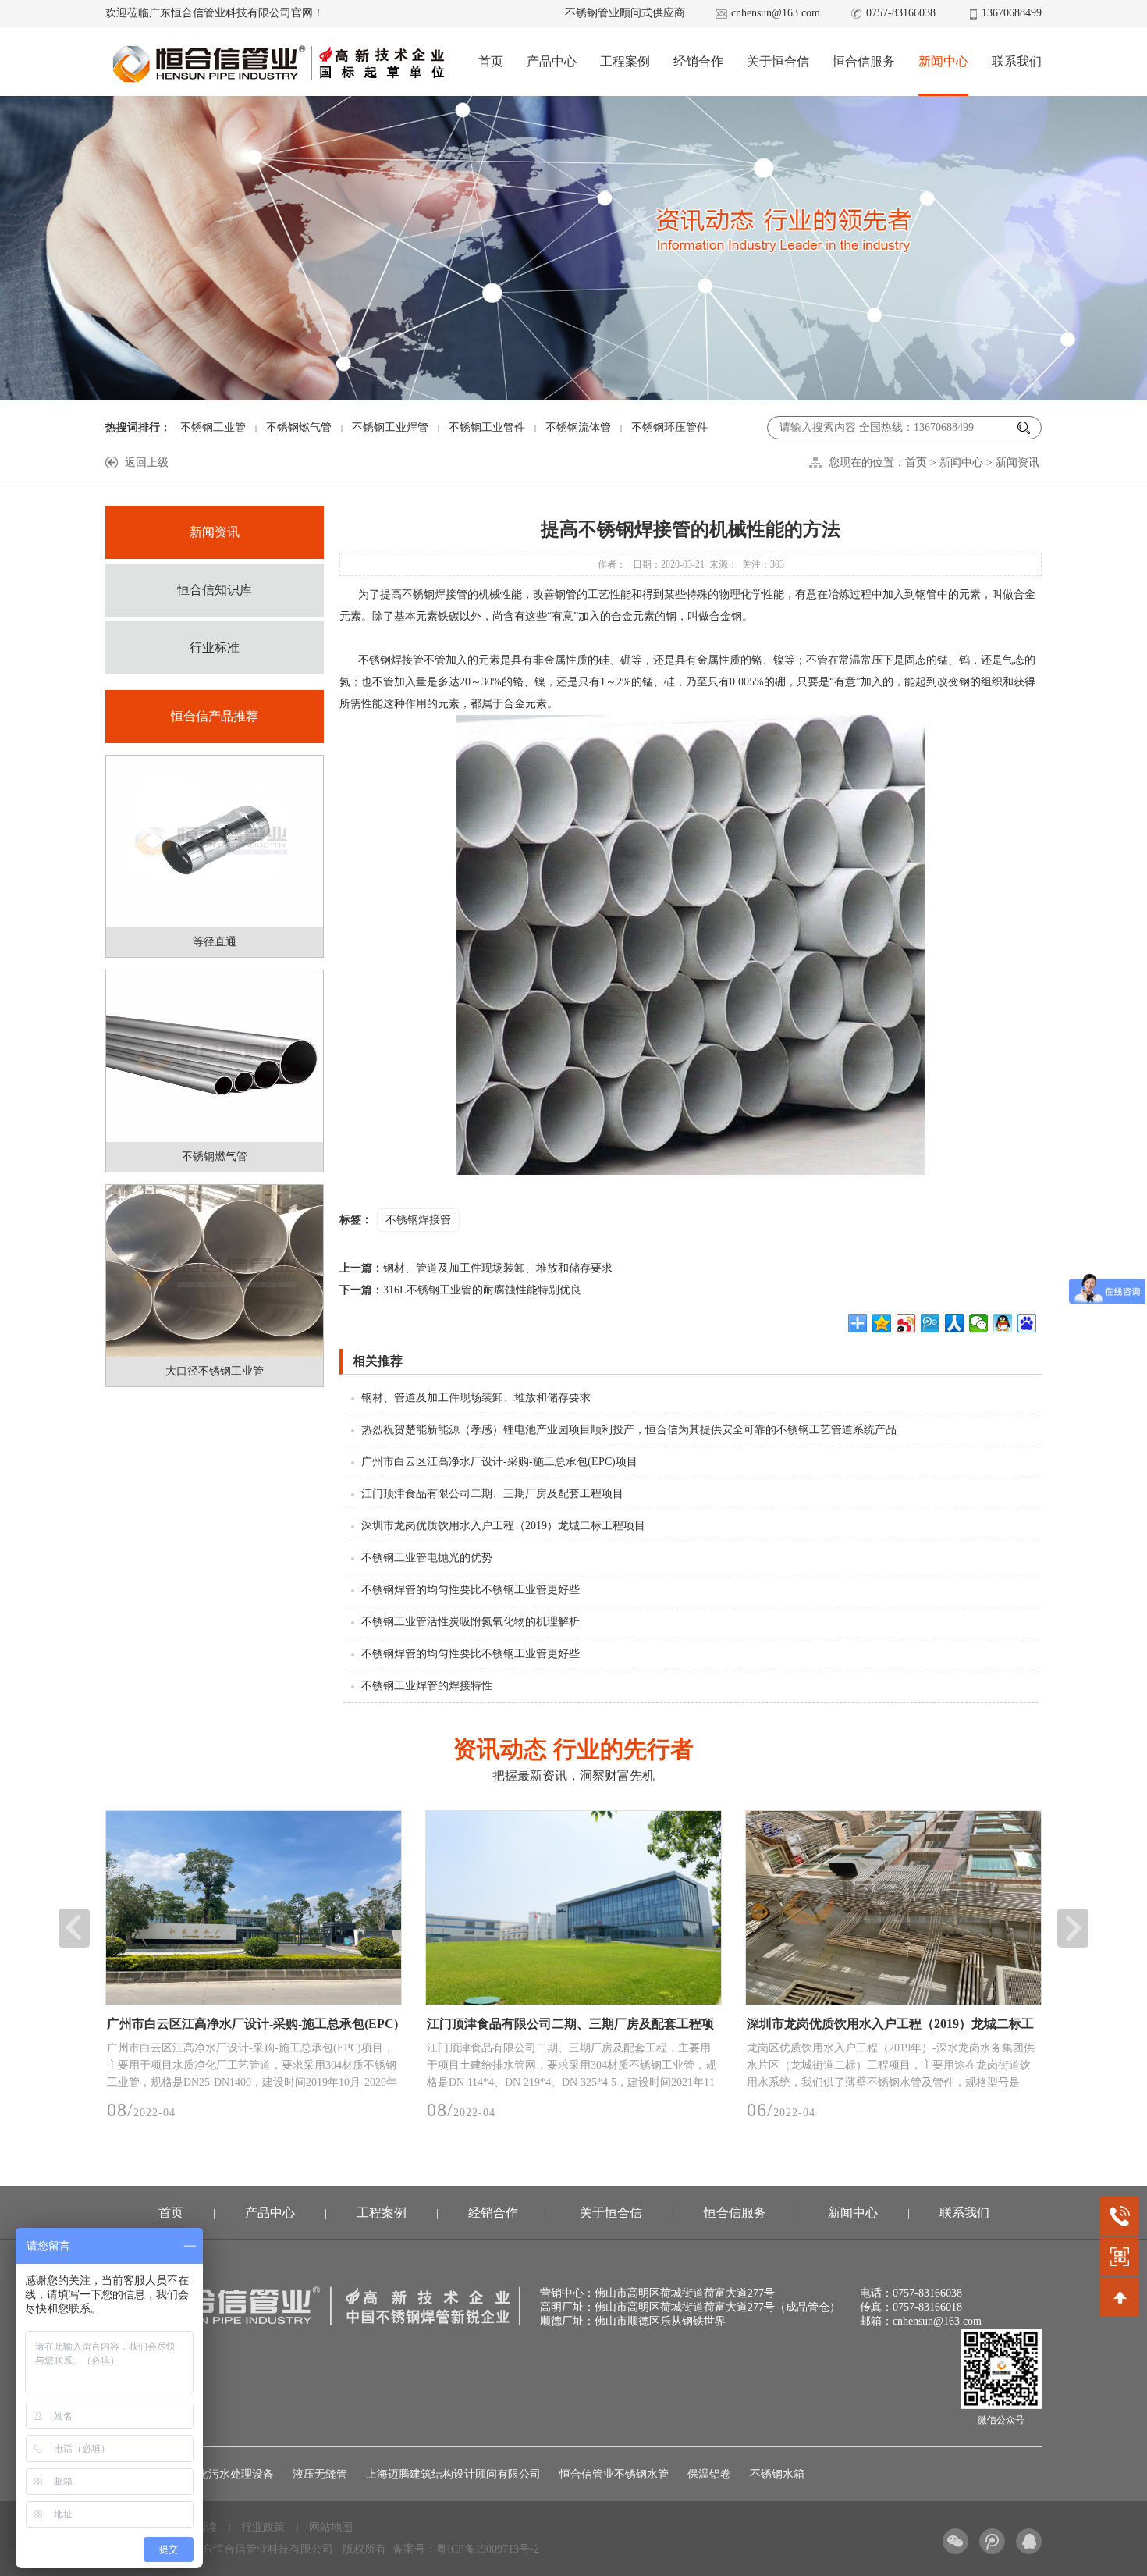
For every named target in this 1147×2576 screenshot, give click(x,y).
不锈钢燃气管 (299, 427)
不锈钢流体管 (578, 427)
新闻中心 (943, 61)
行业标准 (215, 648)
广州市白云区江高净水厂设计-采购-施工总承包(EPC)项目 (499, 1462)
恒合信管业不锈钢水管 (614, 2474)
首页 (491, 61)
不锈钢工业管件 (487, 427)
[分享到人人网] (955, 1323)
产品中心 (552, 61)
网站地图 (331, 2527)
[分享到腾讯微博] (930, 1323)
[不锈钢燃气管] (215, 1056)
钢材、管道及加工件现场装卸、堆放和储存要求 (476, 1268)
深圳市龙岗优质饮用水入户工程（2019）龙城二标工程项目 (503, 1526)
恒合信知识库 (215, 590)
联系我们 (1017, 61)
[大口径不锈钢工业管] (215, 1271)
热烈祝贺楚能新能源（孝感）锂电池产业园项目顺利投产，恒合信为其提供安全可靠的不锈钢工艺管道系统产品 (629, 1430)
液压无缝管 (320, 2474)
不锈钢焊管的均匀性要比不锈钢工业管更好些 (471, 1590)
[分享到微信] (979, 1323)
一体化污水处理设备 (225, 2474)
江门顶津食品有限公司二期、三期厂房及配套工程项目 (492, 1494)
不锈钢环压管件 (669, 427)
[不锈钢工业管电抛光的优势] (893, 1908)
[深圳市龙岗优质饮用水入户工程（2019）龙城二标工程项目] (573, 1908)
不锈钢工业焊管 (390, 427)
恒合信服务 (864, 61)
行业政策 (263, 2527)
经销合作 (698, 61)
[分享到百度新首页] (1027, 1323)
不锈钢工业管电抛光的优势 (427, 1558)
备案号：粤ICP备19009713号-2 (466, 2549)
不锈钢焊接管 (418, 1220)
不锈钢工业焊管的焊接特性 (427, 1686)
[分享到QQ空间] (882, 1323)
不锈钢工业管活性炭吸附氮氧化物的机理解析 (471, 1622)
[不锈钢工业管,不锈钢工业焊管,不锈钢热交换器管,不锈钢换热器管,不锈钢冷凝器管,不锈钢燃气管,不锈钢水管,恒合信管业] (278, 63)
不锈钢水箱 (777, 2474)
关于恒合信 (778, 61)
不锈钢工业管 (213, 427)
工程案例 (625, 61)
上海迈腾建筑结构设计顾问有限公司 (453, 2474)
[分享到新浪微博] (906, 1323)
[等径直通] (215, 841)
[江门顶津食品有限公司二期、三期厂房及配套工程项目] (254, 1908)
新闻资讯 (1017, 463)
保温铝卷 (709, 2474)
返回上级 (147, 463)
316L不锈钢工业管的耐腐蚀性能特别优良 (460, 1290)
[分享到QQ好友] (1003, 1323)
